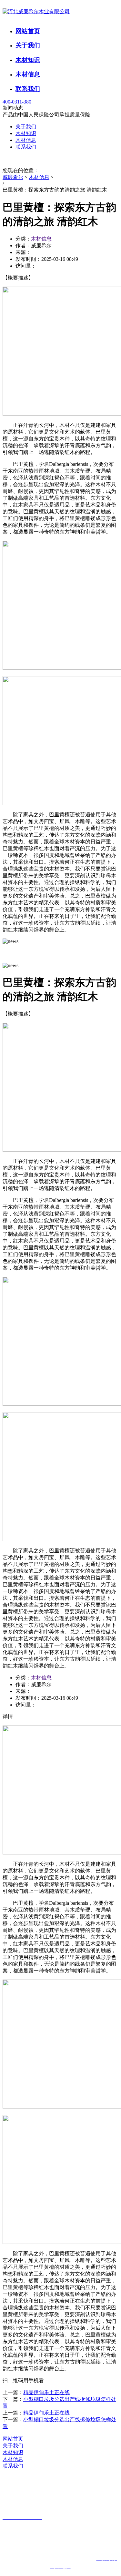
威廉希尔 (13, 177)
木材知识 (28, 60)
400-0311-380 (17, 102)
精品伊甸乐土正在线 (46, 2392)
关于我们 (28, 45)
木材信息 (28, 74)
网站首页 (28, 31)
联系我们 (28, 89)
